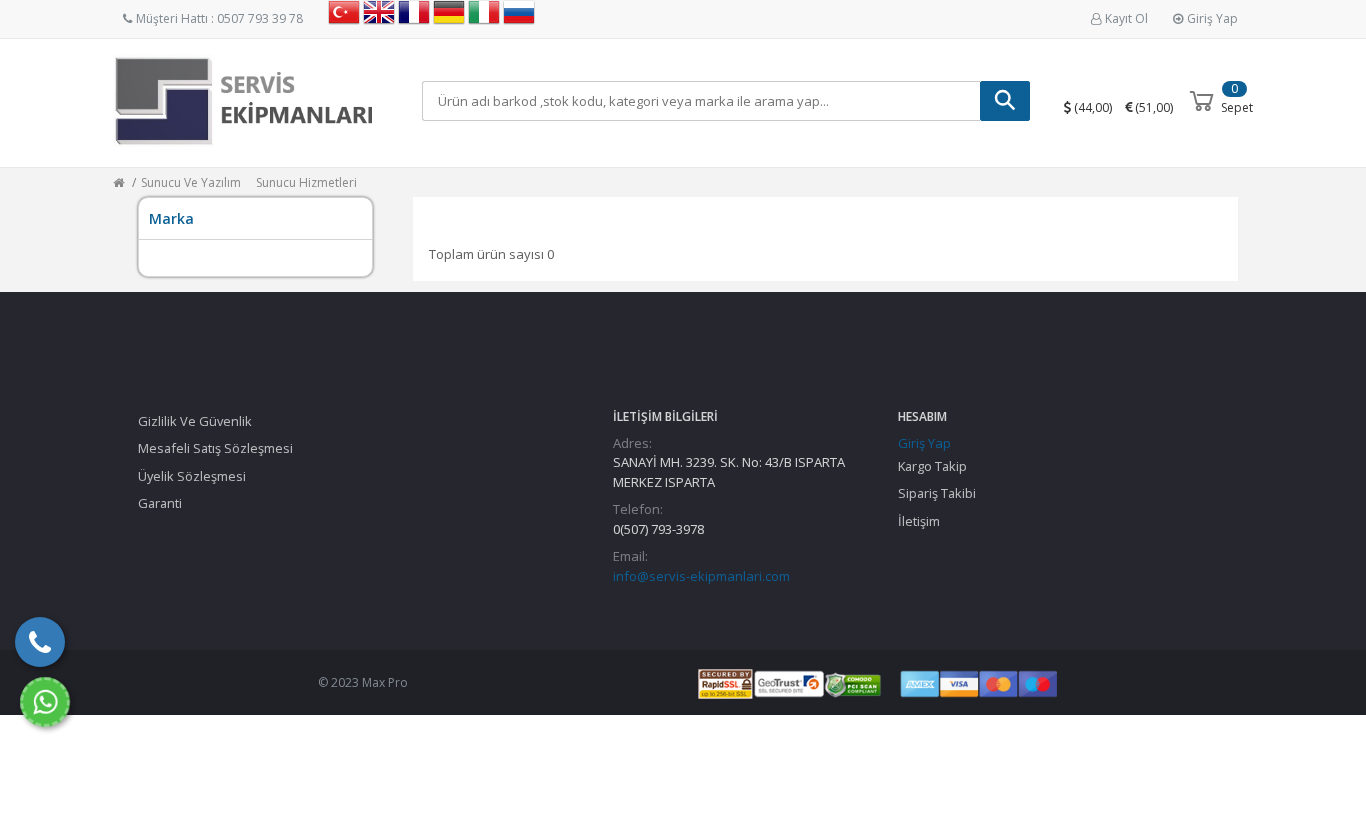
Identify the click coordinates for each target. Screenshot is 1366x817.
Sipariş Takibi (937, 493)
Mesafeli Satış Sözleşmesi (215, 448)
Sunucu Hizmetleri (306, 182)
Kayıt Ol (1126, 18)
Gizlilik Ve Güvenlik (195, 421)
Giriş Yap (1212, 18)
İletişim (919, 521)
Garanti (160, 503)
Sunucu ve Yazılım (191, 182)
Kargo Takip (932, 466)
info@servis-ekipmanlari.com (701, 576)
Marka (171, 218)
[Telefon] (40, 642)
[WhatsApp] (45, 702)
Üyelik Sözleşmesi (192, 476)
